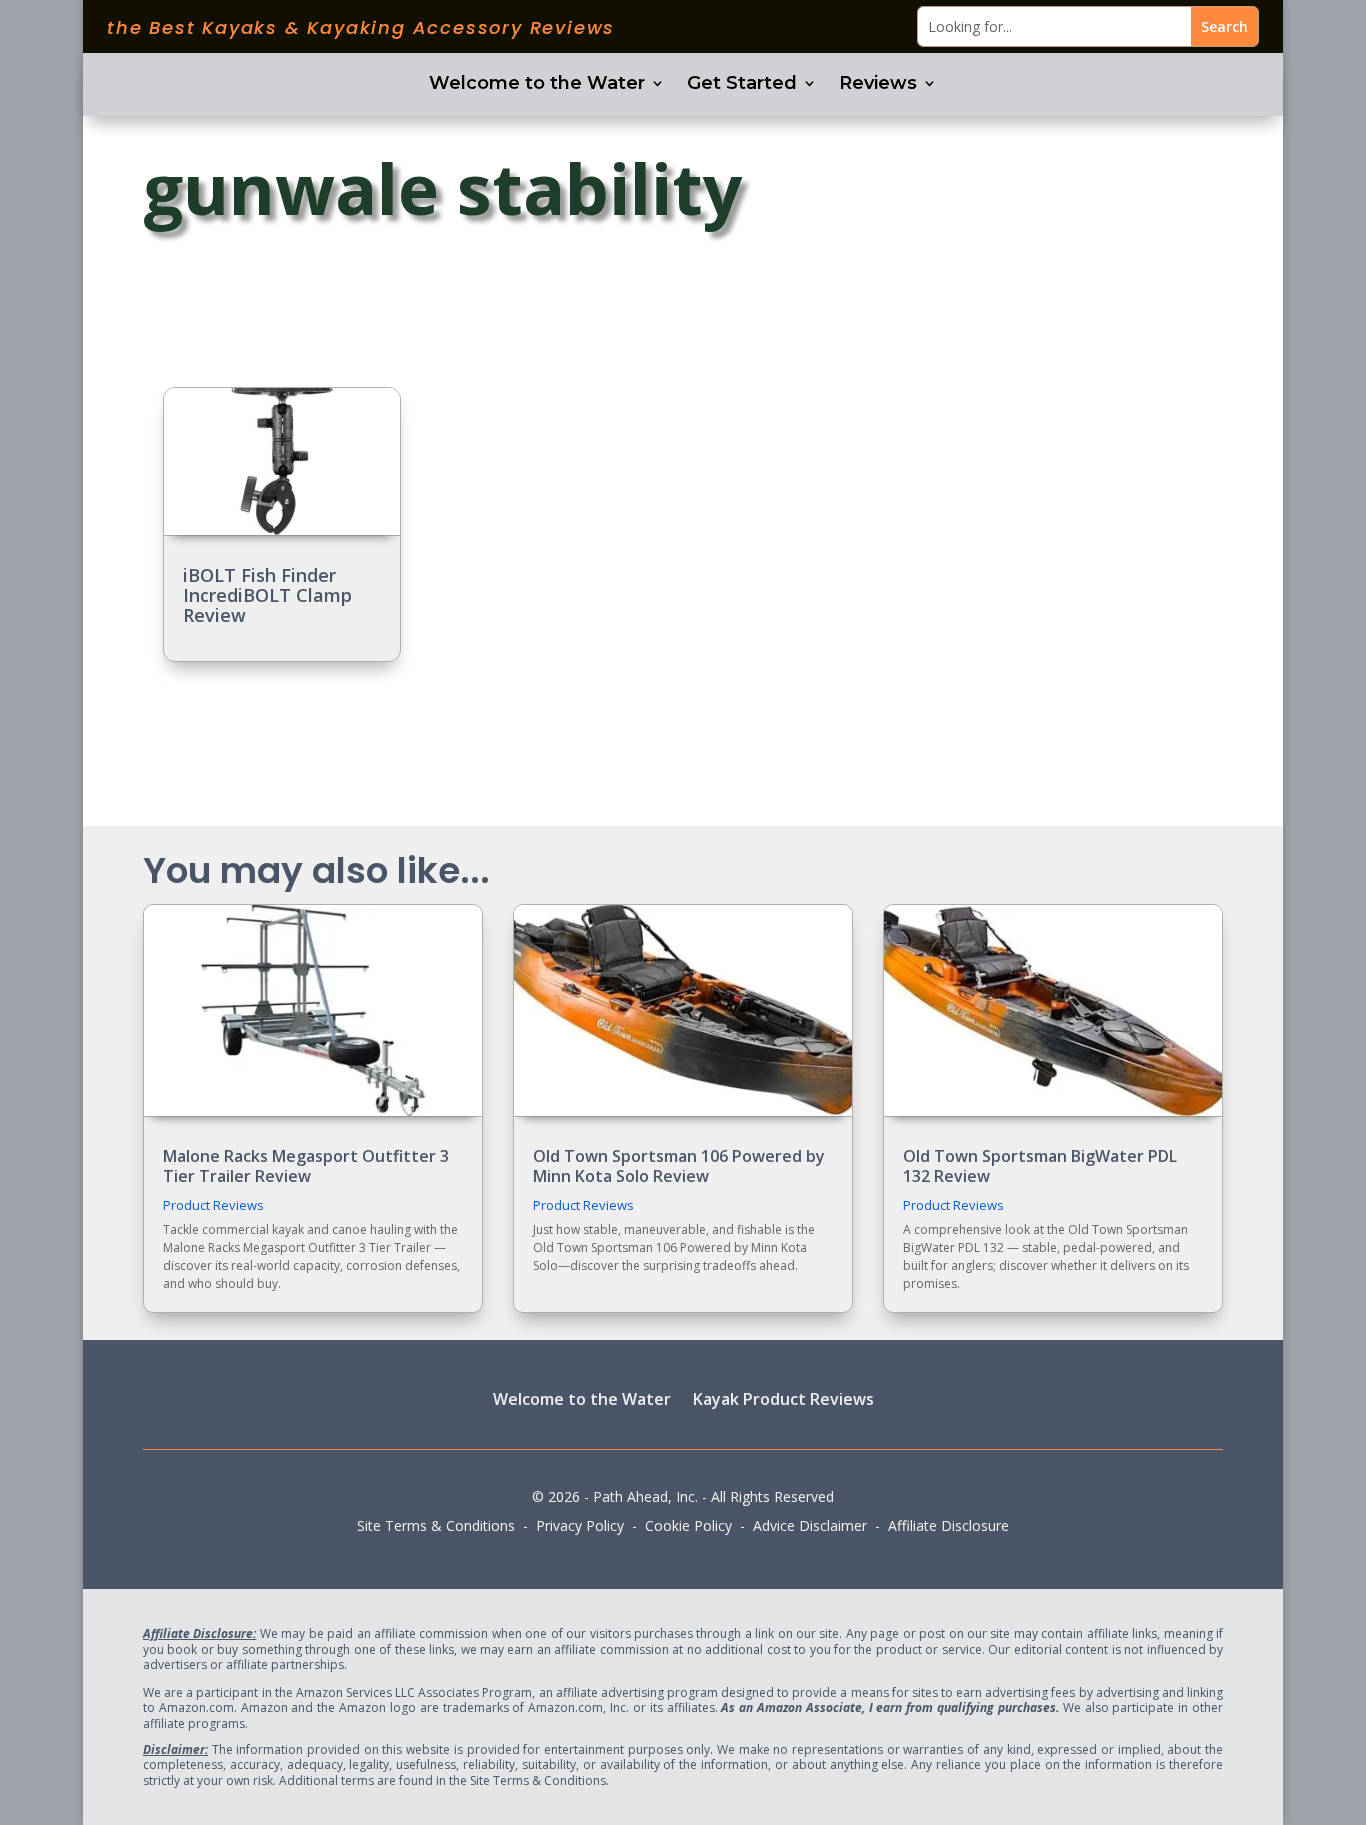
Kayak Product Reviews (783, 1398)
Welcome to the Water (537, 85)
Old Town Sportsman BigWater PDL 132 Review (1040, 1165)
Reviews (878, 85)
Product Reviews (213, 1205)
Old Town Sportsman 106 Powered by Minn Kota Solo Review (679, 1165)
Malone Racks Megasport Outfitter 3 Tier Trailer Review (306, 1165)
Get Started (742, 85)
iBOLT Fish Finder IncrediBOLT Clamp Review (267, 595)
